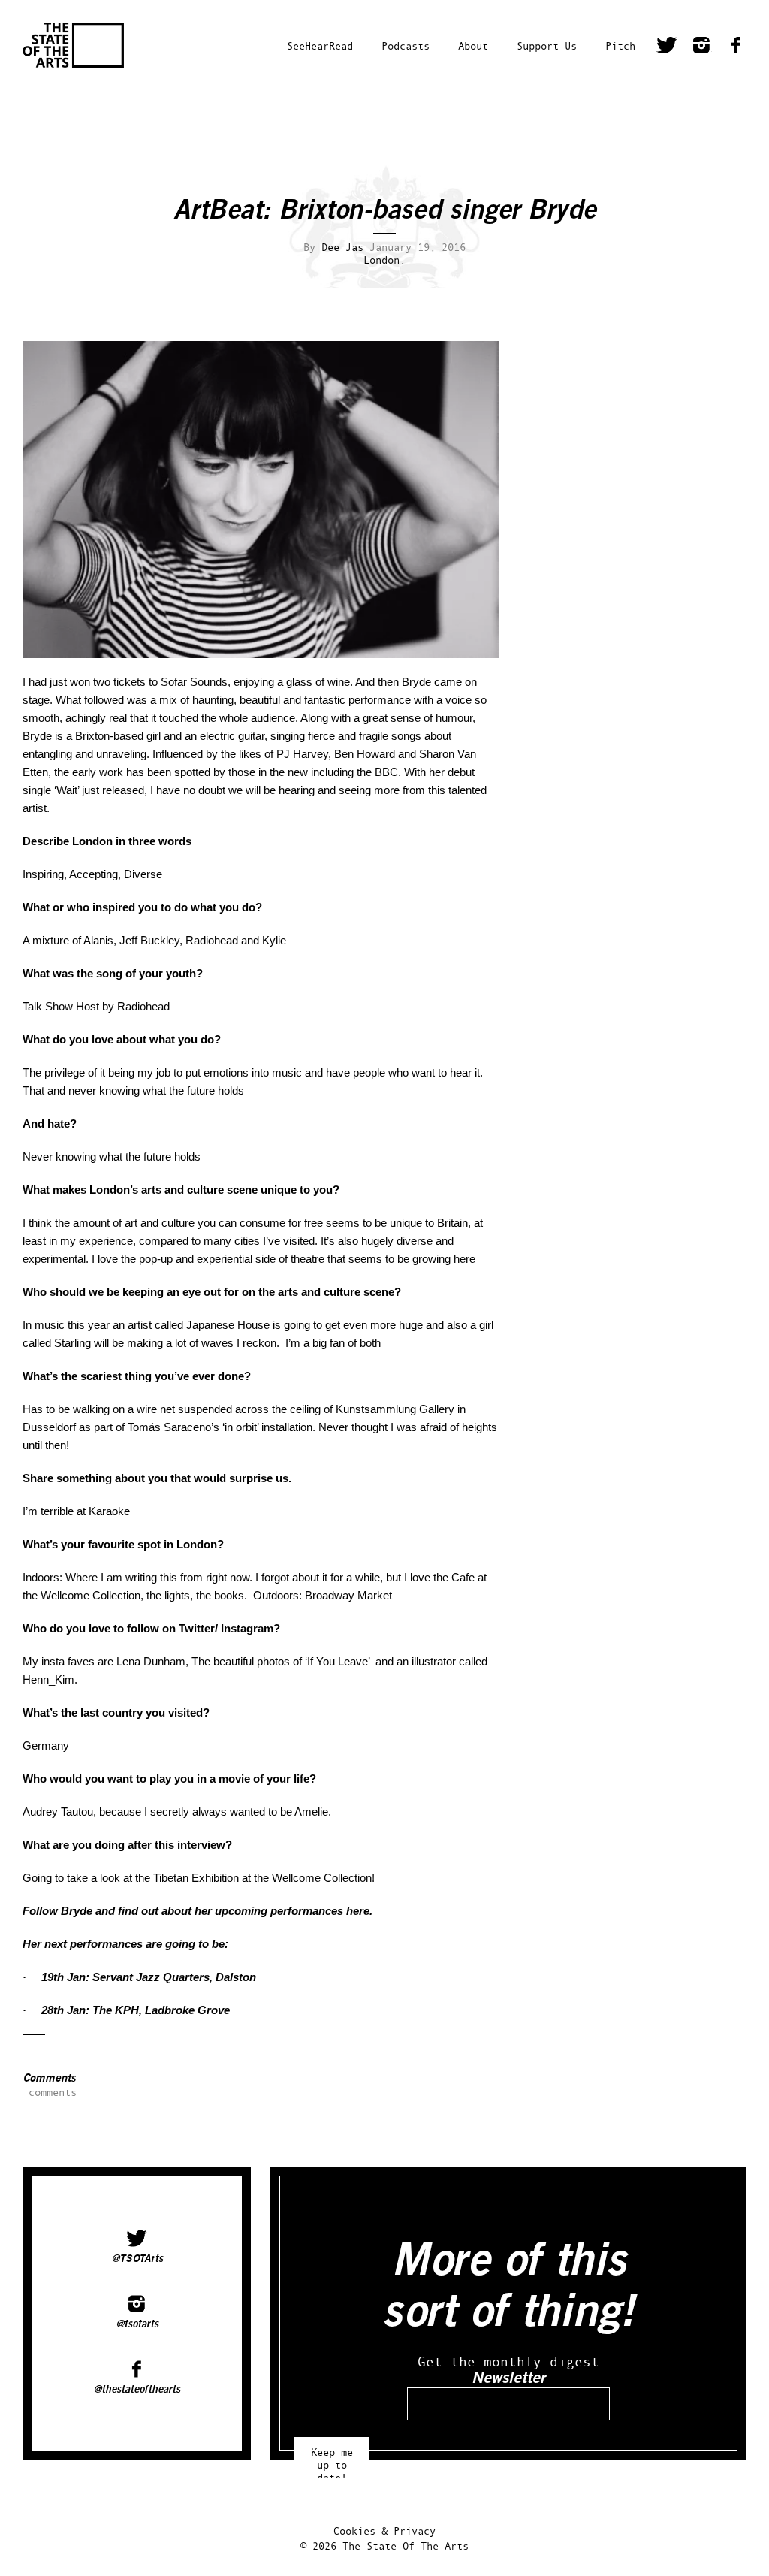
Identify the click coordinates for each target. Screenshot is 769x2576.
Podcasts (406, 45)
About (473, 45)
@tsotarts (137, 2324)
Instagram (701, 47)
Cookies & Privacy (384, 2531)
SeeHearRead (320, 45)
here (358, 1911)
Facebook (736, 47)
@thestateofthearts (137, 2390)
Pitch (620, 45)
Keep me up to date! (332, 2458)
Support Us (547, 45)
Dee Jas (342, 247)
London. (384, 260)
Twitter (667, 47)
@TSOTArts (137, 2259)
